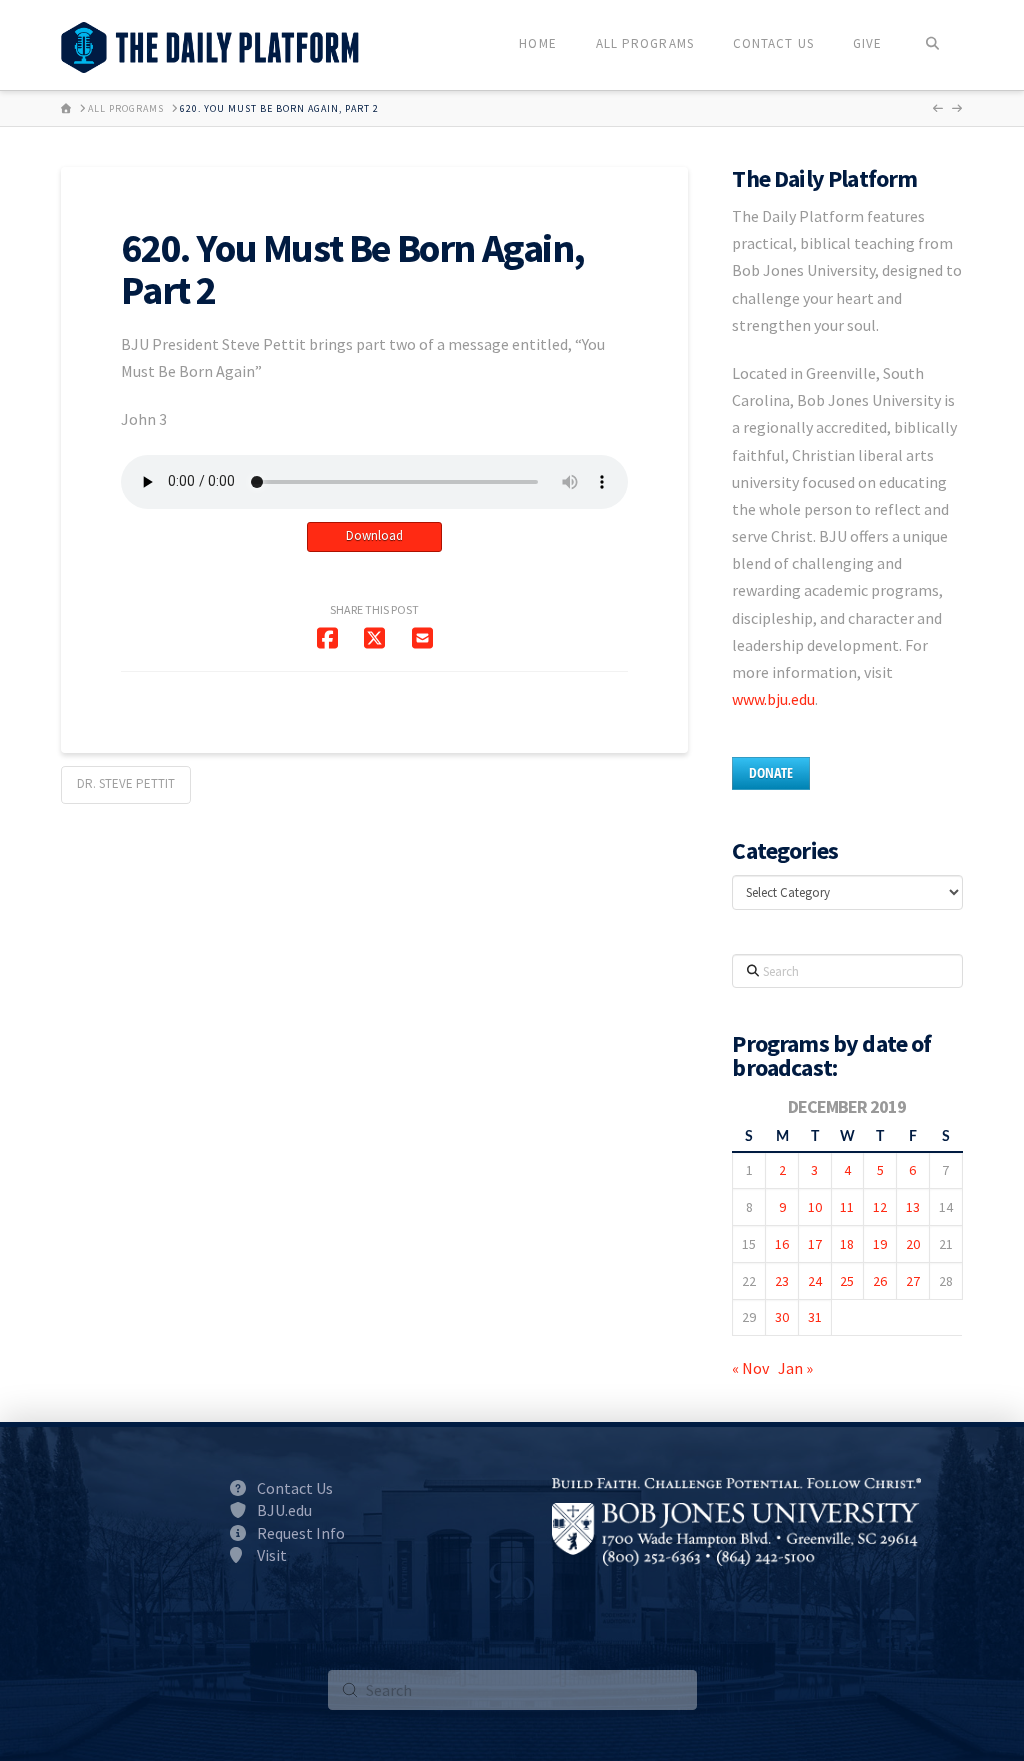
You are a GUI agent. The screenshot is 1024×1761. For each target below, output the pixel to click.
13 (913, 1207)
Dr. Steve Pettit (126, 783)
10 (815, 1207)
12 (880, 1207)
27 (913, 1281)
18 (847, 1244)
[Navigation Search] (931, 45)
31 (815, 1317)
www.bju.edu (773, 699)
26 (880, 1281)
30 (782, 1317)
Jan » (795, 1368)
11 (847, 1207)
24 (815, 1281)
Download (374, 535)
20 (913, 1244)
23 (782, 1281)
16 (782, 1244)
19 (880, 1244)
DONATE (771, 772)
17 (815, 1244)
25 (847, 1281)
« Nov (750, 1368)
